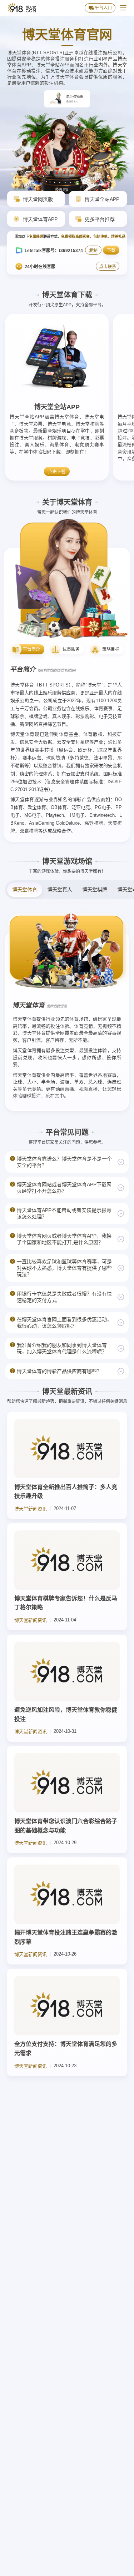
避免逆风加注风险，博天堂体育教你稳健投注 (66, 1714)
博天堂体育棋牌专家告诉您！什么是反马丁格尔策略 (66, 1603)
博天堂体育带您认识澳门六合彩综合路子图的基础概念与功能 (66, 1826)
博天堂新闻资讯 (31, 1509)
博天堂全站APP (57, 407)
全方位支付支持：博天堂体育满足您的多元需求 (66, 2049)
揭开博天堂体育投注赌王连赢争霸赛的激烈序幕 (66, 1937)
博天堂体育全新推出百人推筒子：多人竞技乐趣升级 (66, 1492)
